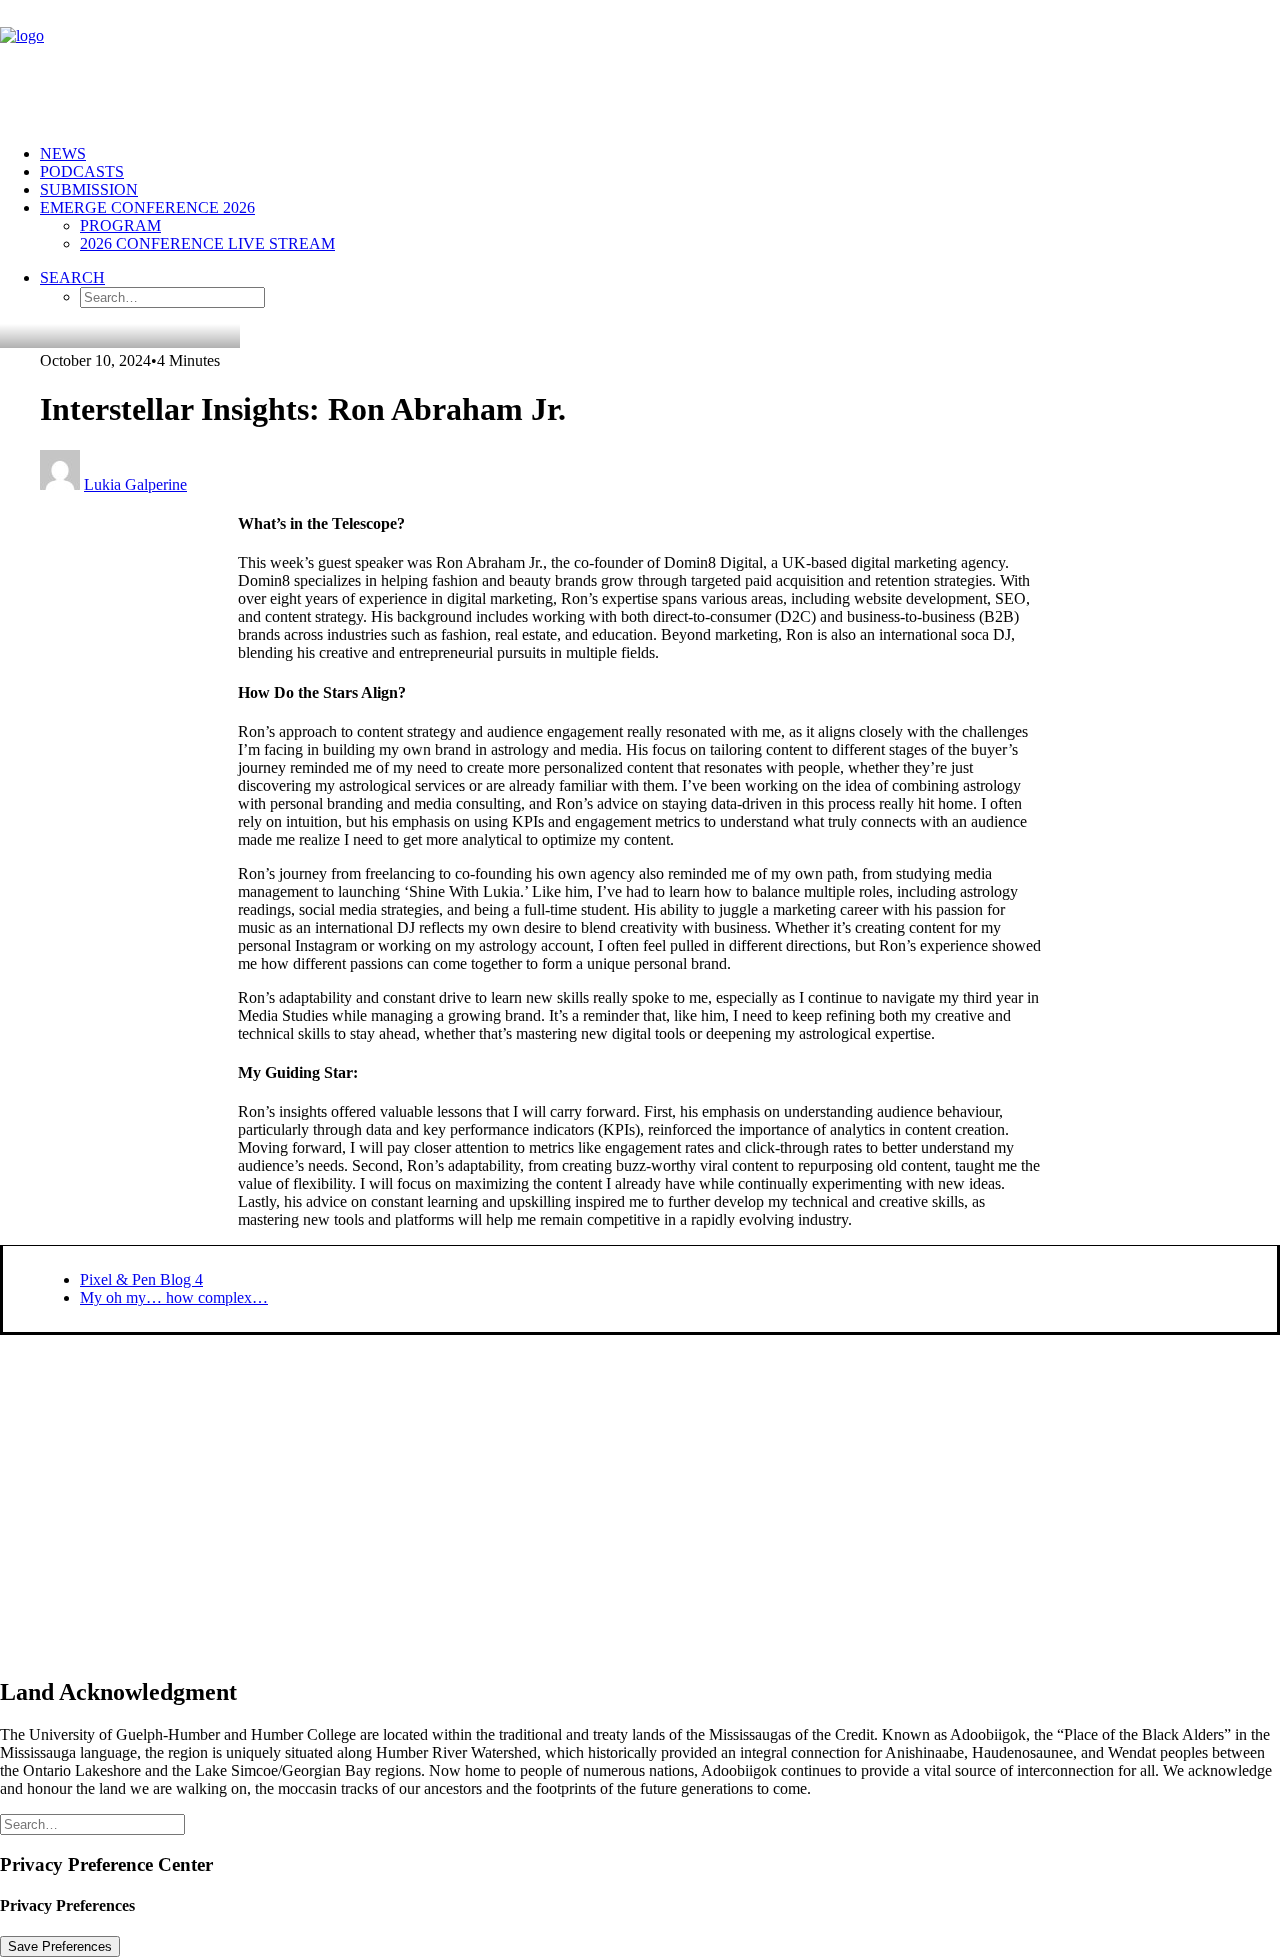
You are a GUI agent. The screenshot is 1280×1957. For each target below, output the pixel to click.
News (63, 153)
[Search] (92, 1823)
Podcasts (82, 171)
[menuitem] (660, 154)
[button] (72, 277)
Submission (89, 189)
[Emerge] (640, 64)
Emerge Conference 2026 (147, 207)
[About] (441, 1497)
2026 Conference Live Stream (207, 243)
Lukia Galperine (135, 484)
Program (120, 225)
